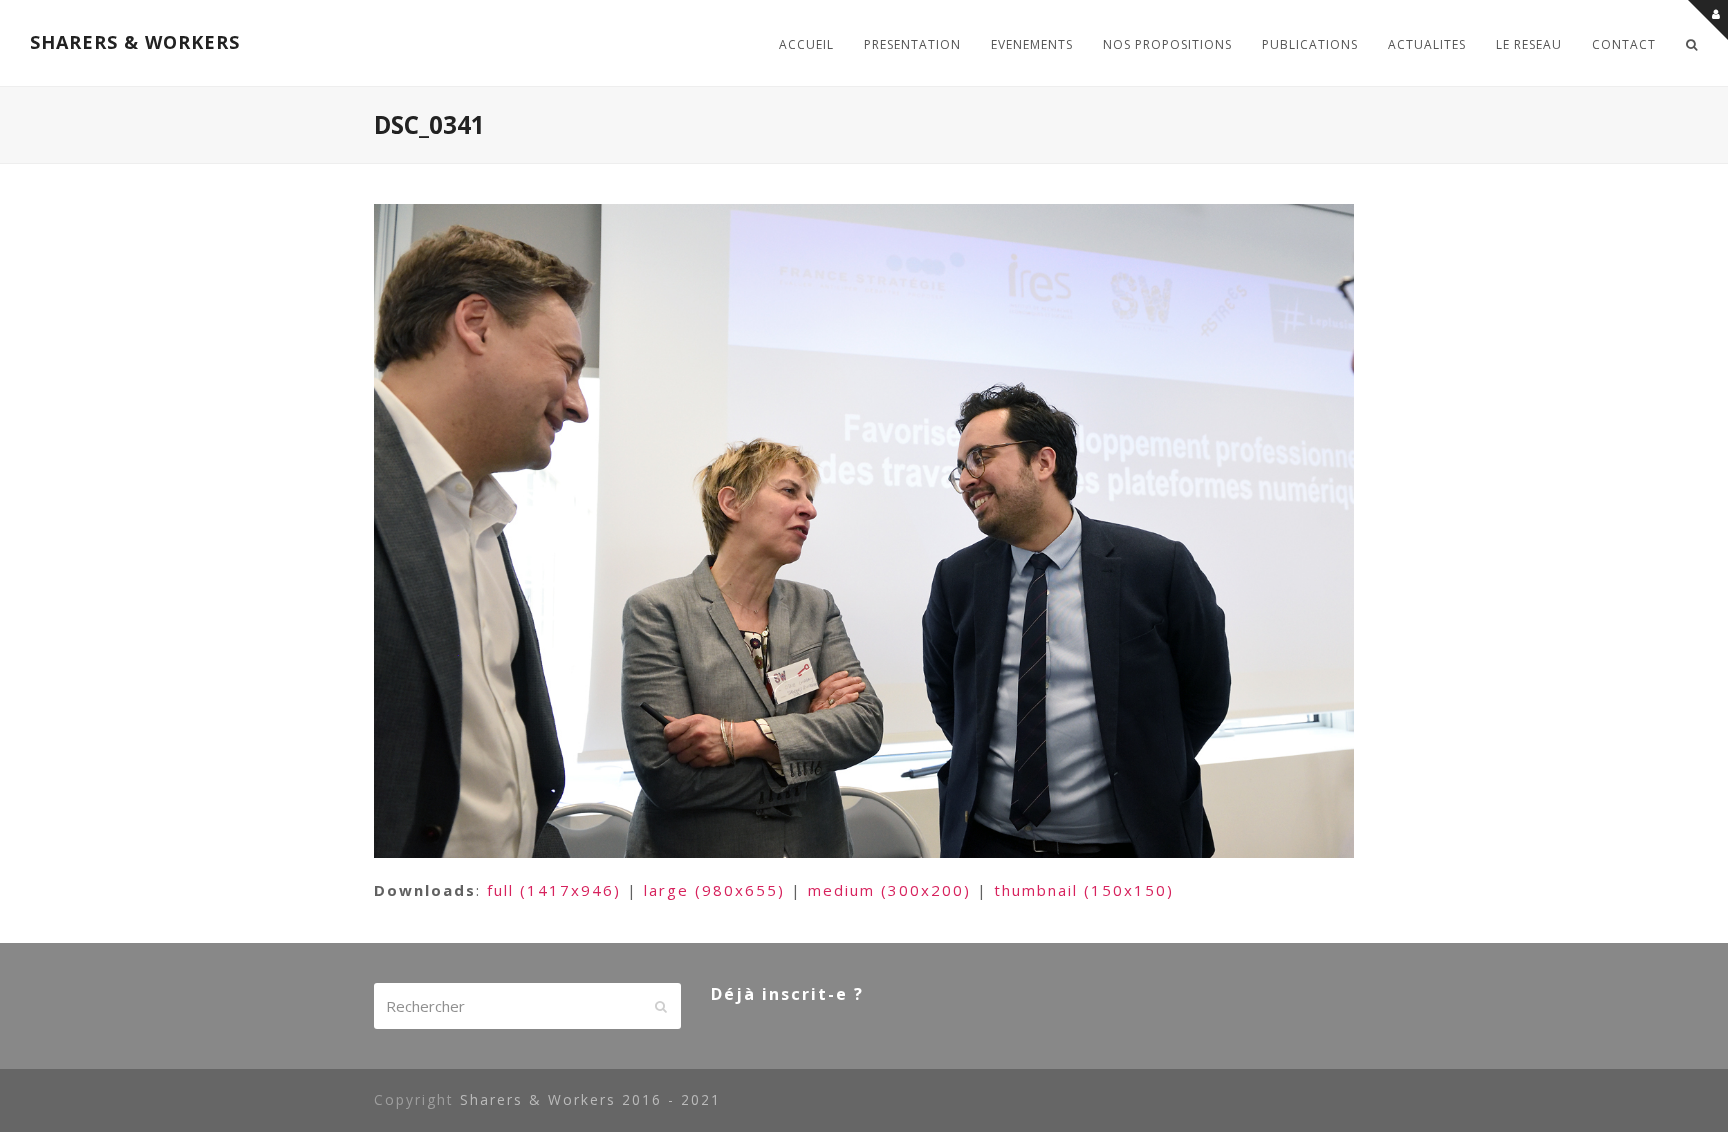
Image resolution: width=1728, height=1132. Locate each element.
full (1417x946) (554, 890)
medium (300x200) (889, 890)
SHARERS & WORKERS (135, 42)
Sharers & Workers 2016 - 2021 (590, 1099)
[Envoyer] (661, 1006)
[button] (1692, 43)
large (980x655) (714, 890)
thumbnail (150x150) (1084, 890)
